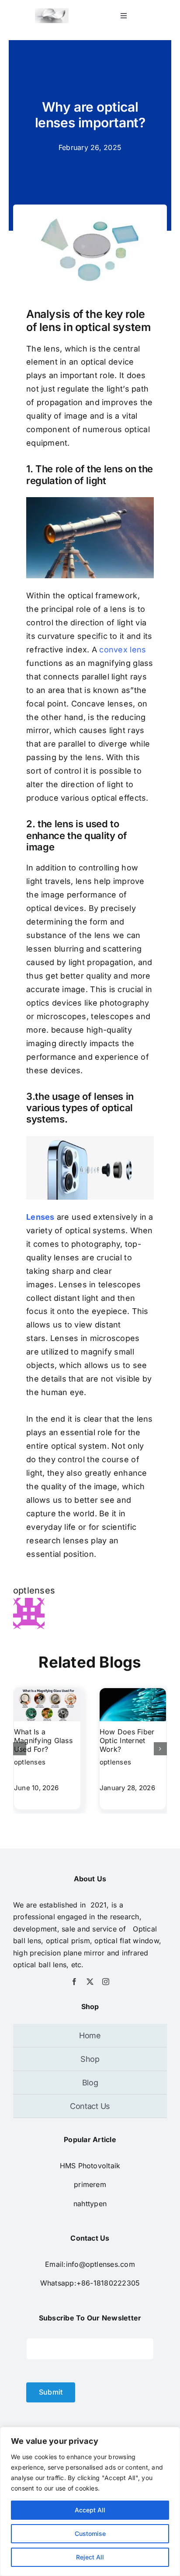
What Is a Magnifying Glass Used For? (43, 1740)
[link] (90, 2184)
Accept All (90, 2510)
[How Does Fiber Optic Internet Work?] (133, 1692)
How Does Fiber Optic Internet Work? (127, 1740)
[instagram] (106, 1982)
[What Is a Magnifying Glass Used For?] (47, 1692)
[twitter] (90, 1982)
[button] (20, 1749)
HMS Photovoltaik (90, 2166)
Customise (90, 2533)
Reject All (90, 2557)
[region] (90, 2501)
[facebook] (74, 1982)
